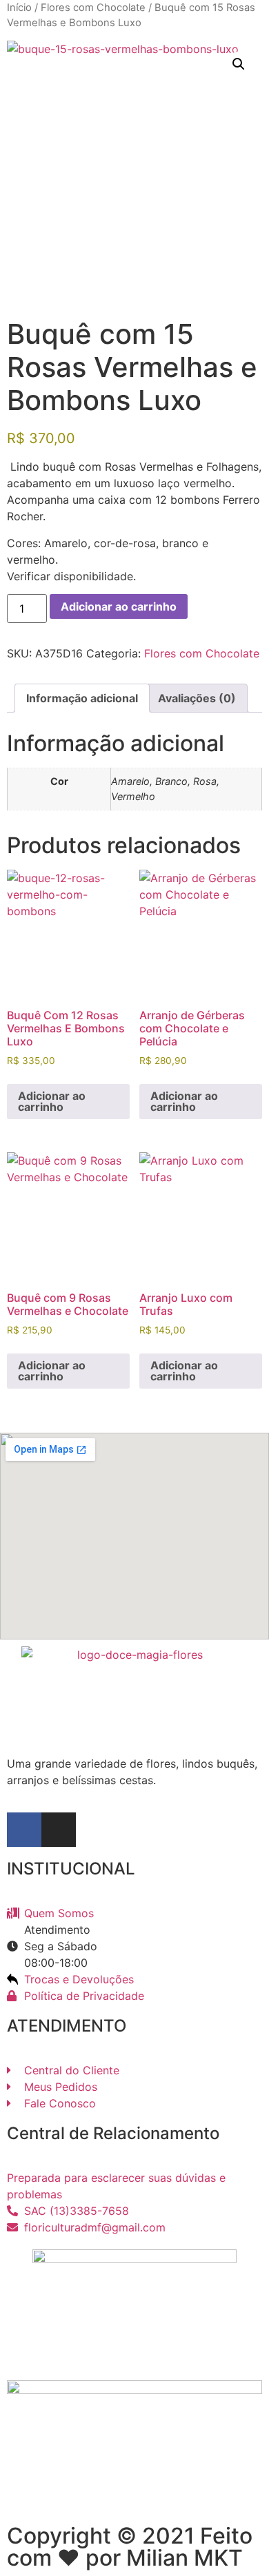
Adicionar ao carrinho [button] (52, 1101)
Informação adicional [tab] (82, 698)
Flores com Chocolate (93, 8)
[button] (239, 64)
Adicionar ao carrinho (119, 606)
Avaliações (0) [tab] (197, 698)
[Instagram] (59, 1830)
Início (19, 8)
